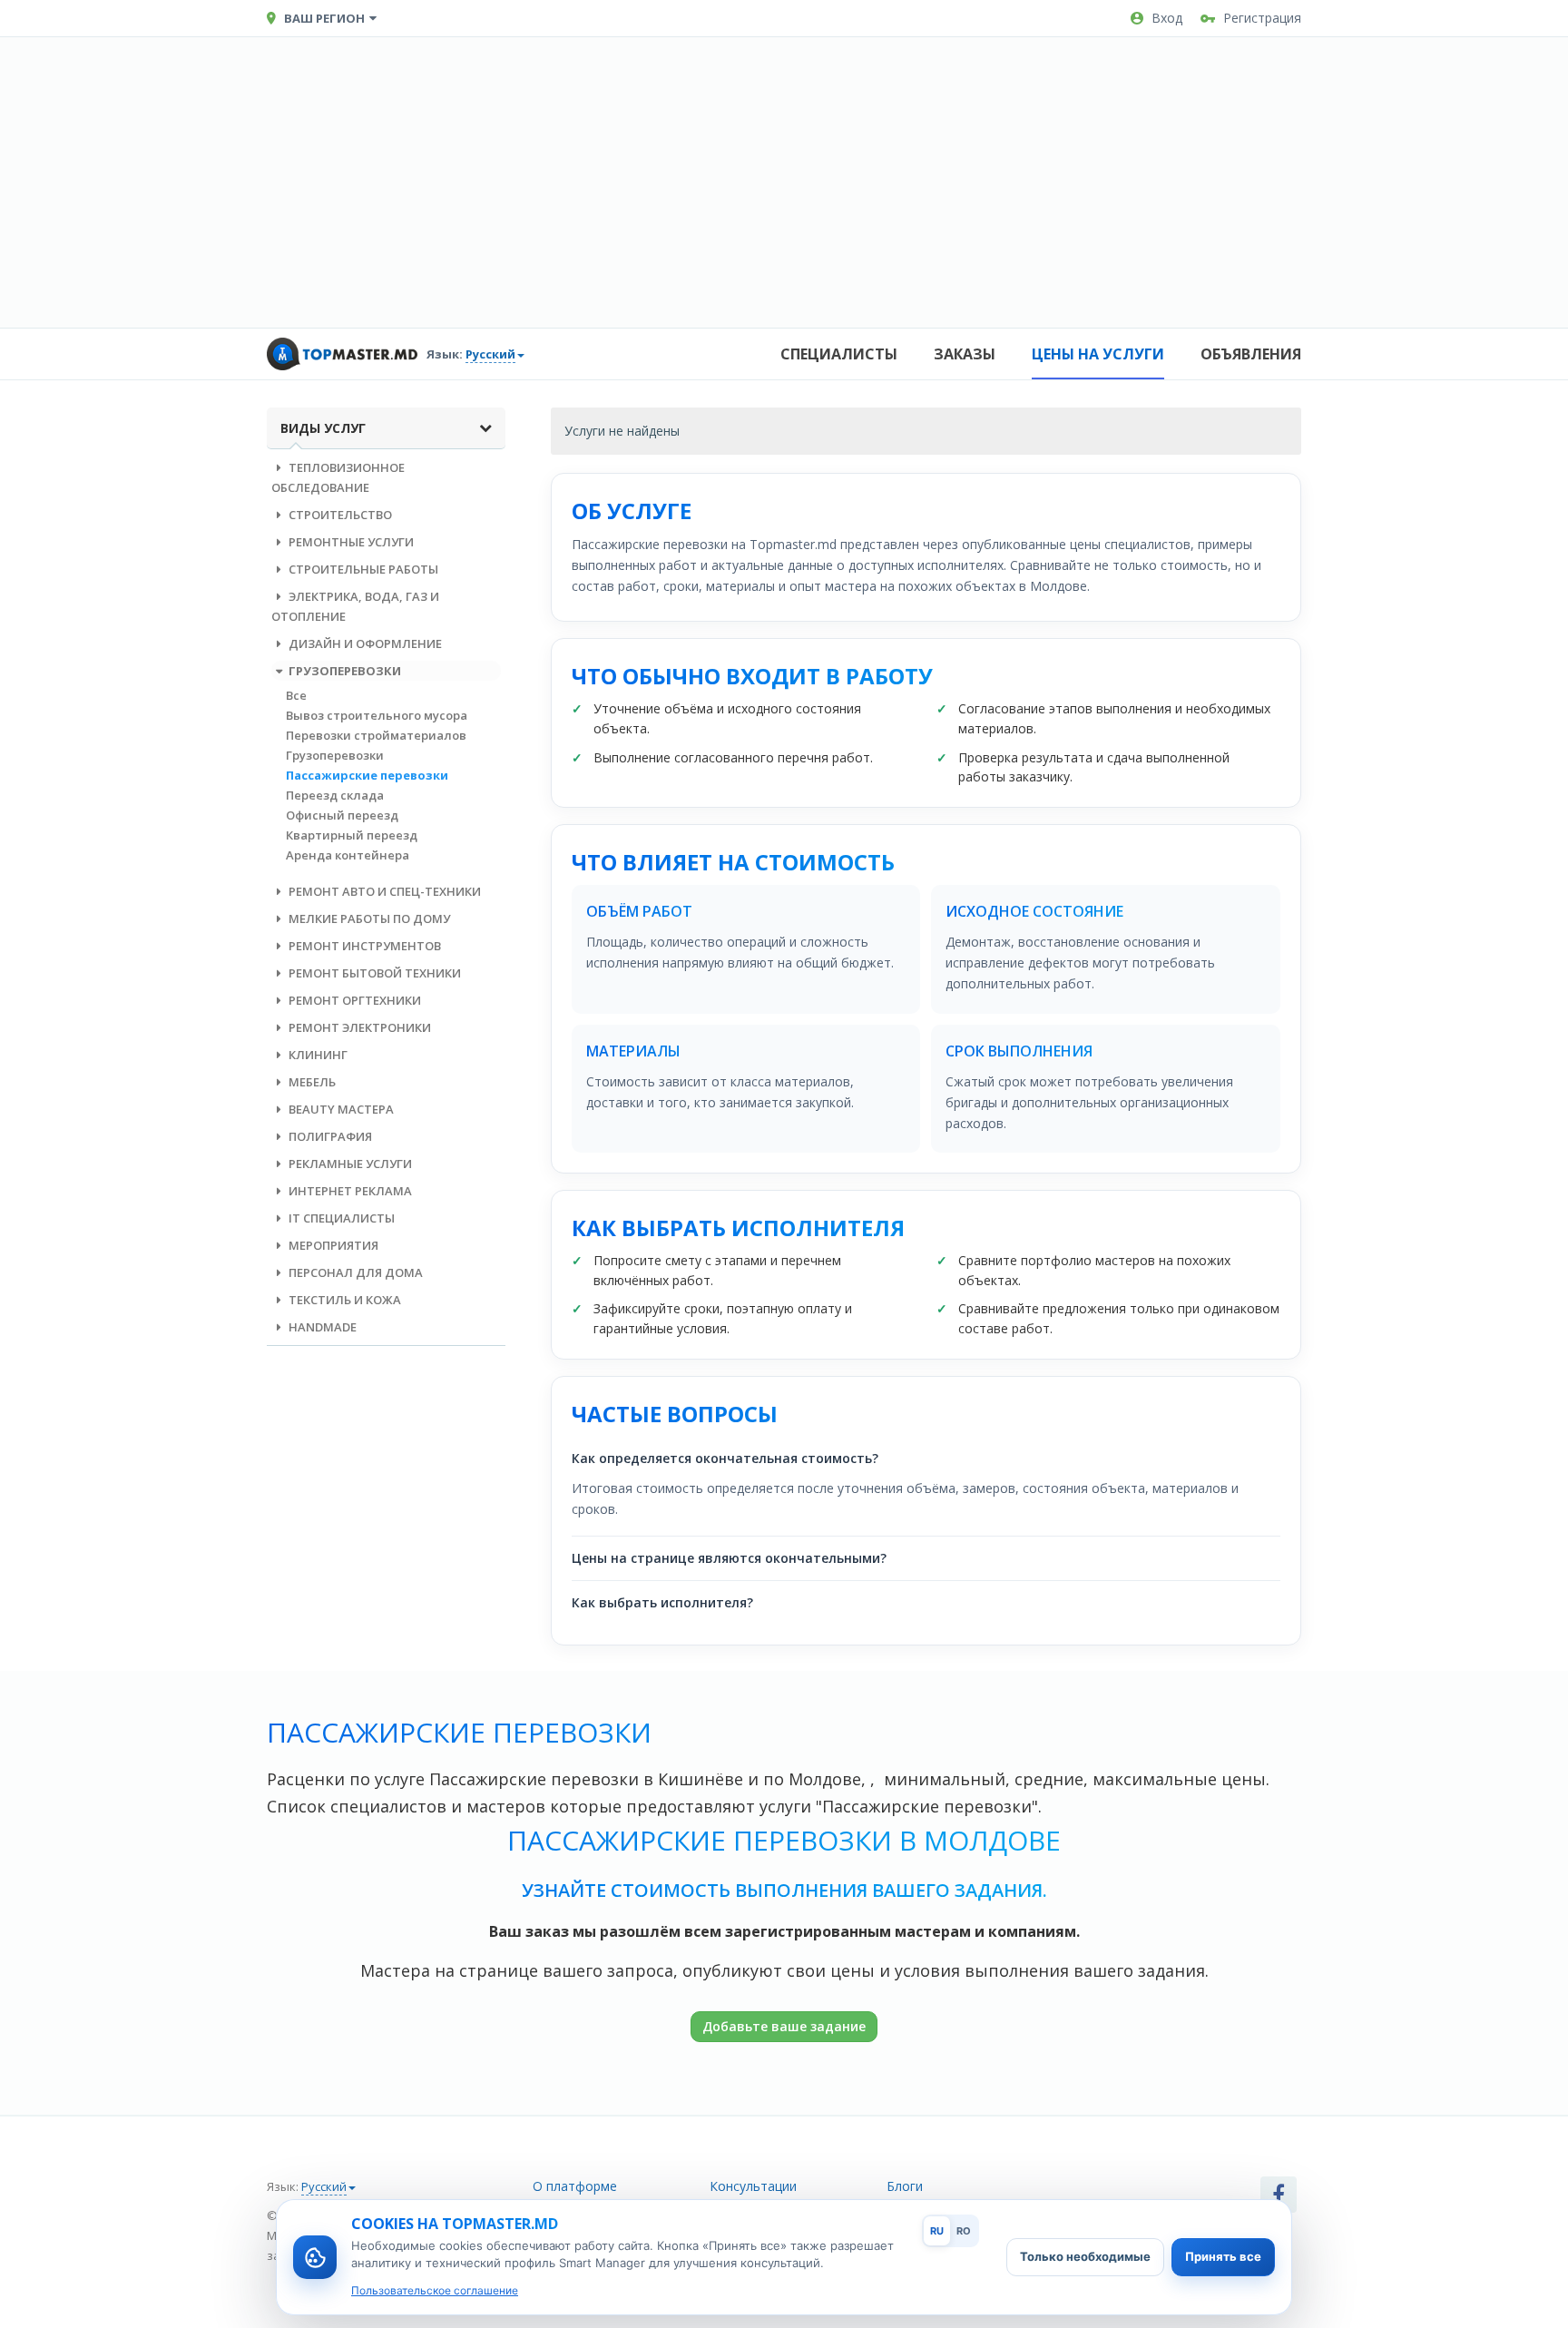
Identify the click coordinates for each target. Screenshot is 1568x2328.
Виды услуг (323, 428)
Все (296, 695)
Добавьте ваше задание (784, 2026)
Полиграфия (329, 1136)
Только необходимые (1085, 2256)
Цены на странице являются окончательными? (729, 1558)
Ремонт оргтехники (353, 1000)
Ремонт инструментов (363, 946)
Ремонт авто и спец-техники (383, 891)
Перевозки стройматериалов (376, 735)
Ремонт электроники (358, 1027)
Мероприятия (332, 1245)
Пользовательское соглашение (435, 2290)
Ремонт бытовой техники (373, 973)
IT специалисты (340, 1218)
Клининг (317, 1055)
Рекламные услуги (349, 1164)
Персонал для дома (354, 1272)
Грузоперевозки (343, 671)
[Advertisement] (784, 182)
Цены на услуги (1098, 354)
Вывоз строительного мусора (377, 715)
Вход (1167, 18)
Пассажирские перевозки (367, 775)
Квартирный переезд (352, 835)
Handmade (321, 1327)
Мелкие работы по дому (368, 918)
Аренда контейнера (348, 855)
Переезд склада (335, 795)
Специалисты (839, 354)
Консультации (753, 2186)
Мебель (311, 1082)
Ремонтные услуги (350, 542)
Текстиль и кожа (343, 1300)
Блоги (905, 2186)
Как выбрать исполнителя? (662, 1602)
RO (964, 2231)
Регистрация (1262, 18)
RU (937, 2231)
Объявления (1251, 354)
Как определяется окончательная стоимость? (725, 1458)
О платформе (575, 2186)
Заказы (965, 354)
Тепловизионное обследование (338, 477)
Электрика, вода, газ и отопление (355, 606)
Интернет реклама (349, 1191)
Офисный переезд (342, 815)
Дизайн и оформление (364, 643)
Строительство (339, 515)
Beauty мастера (340, 1109)
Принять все (1223, 2256)
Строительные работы (362, 569)
